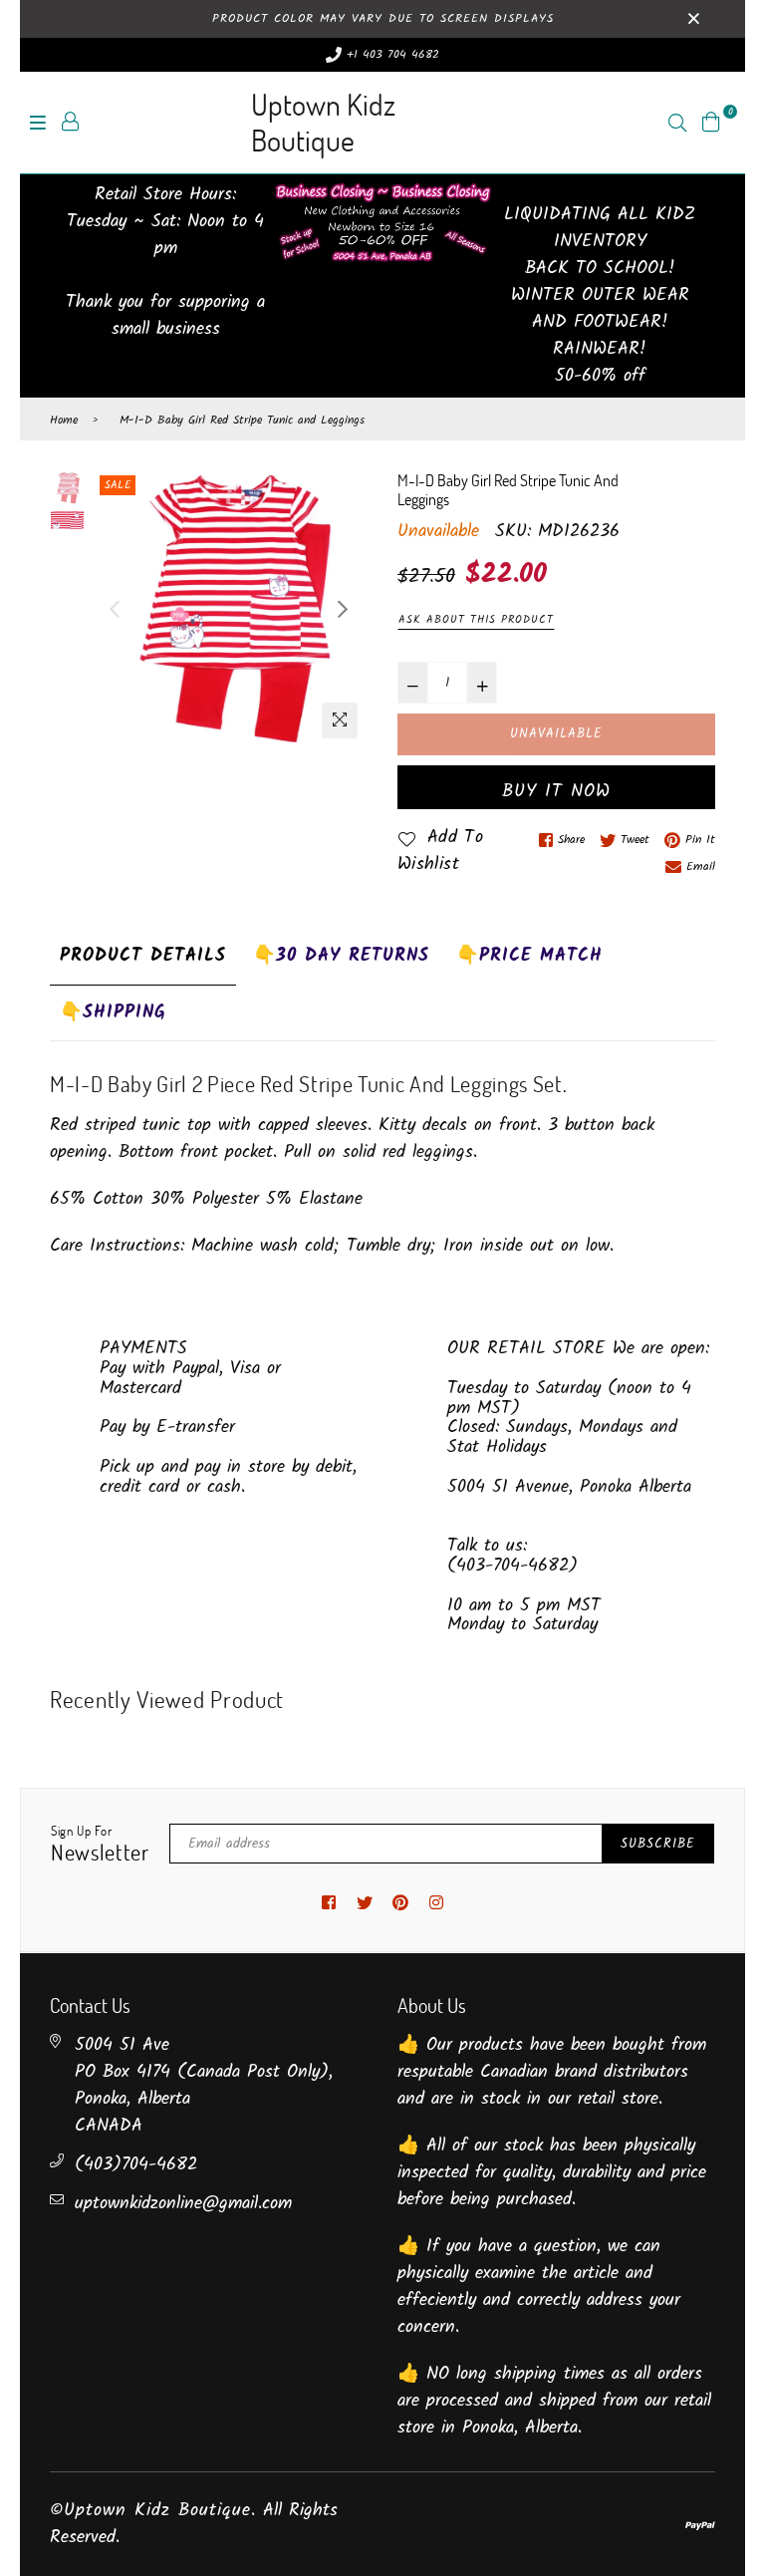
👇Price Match (529, 956)
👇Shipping (113, 1013)
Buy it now (556, 792)
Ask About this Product (476, 620)
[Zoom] (340, 720)
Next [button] (343, 609)
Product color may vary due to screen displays (383, 18)
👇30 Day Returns (341, 956)
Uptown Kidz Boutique (323, 122)
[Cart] (711, 122)
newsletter (100, 1845)
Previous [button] (115, 609)
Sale (118, 485)
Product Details (143, 956)
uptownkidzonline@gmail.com (183, 2204)
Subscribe (658, 1844)
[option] (229, 609)
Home (64, 421)
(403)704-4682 (136, 2165)
